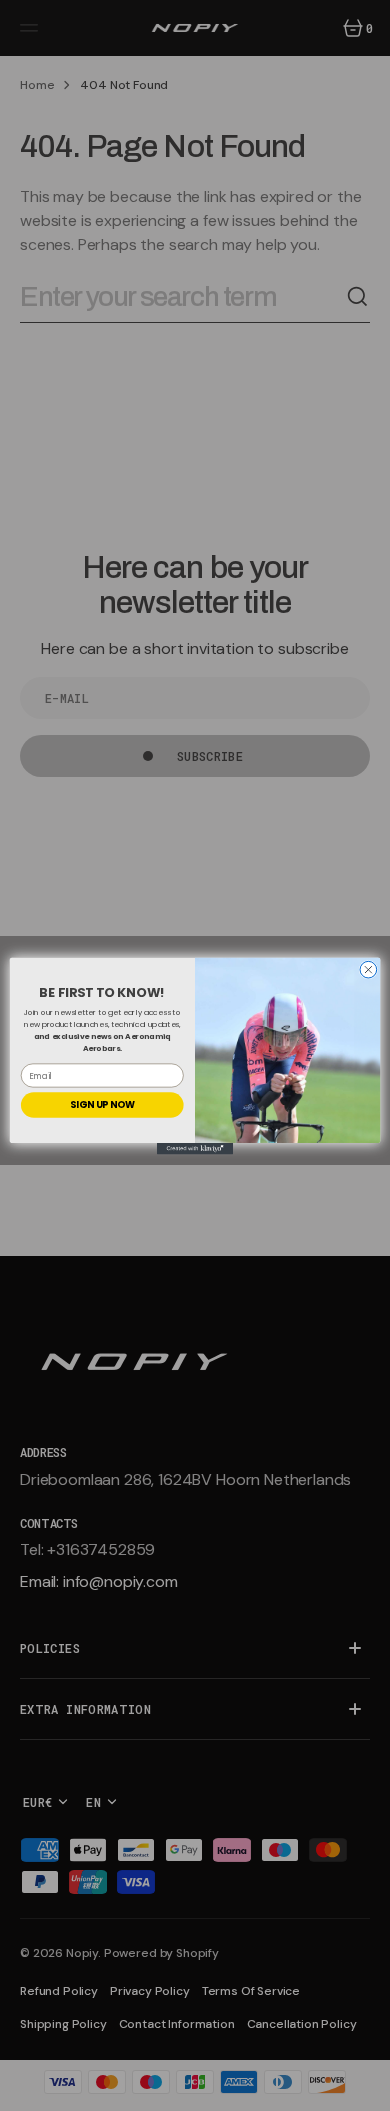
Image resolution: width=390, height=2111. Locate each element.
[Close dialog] (368, 969)
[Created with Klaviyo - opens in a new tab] (195, 1148)
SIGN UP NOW (102, 1104)
